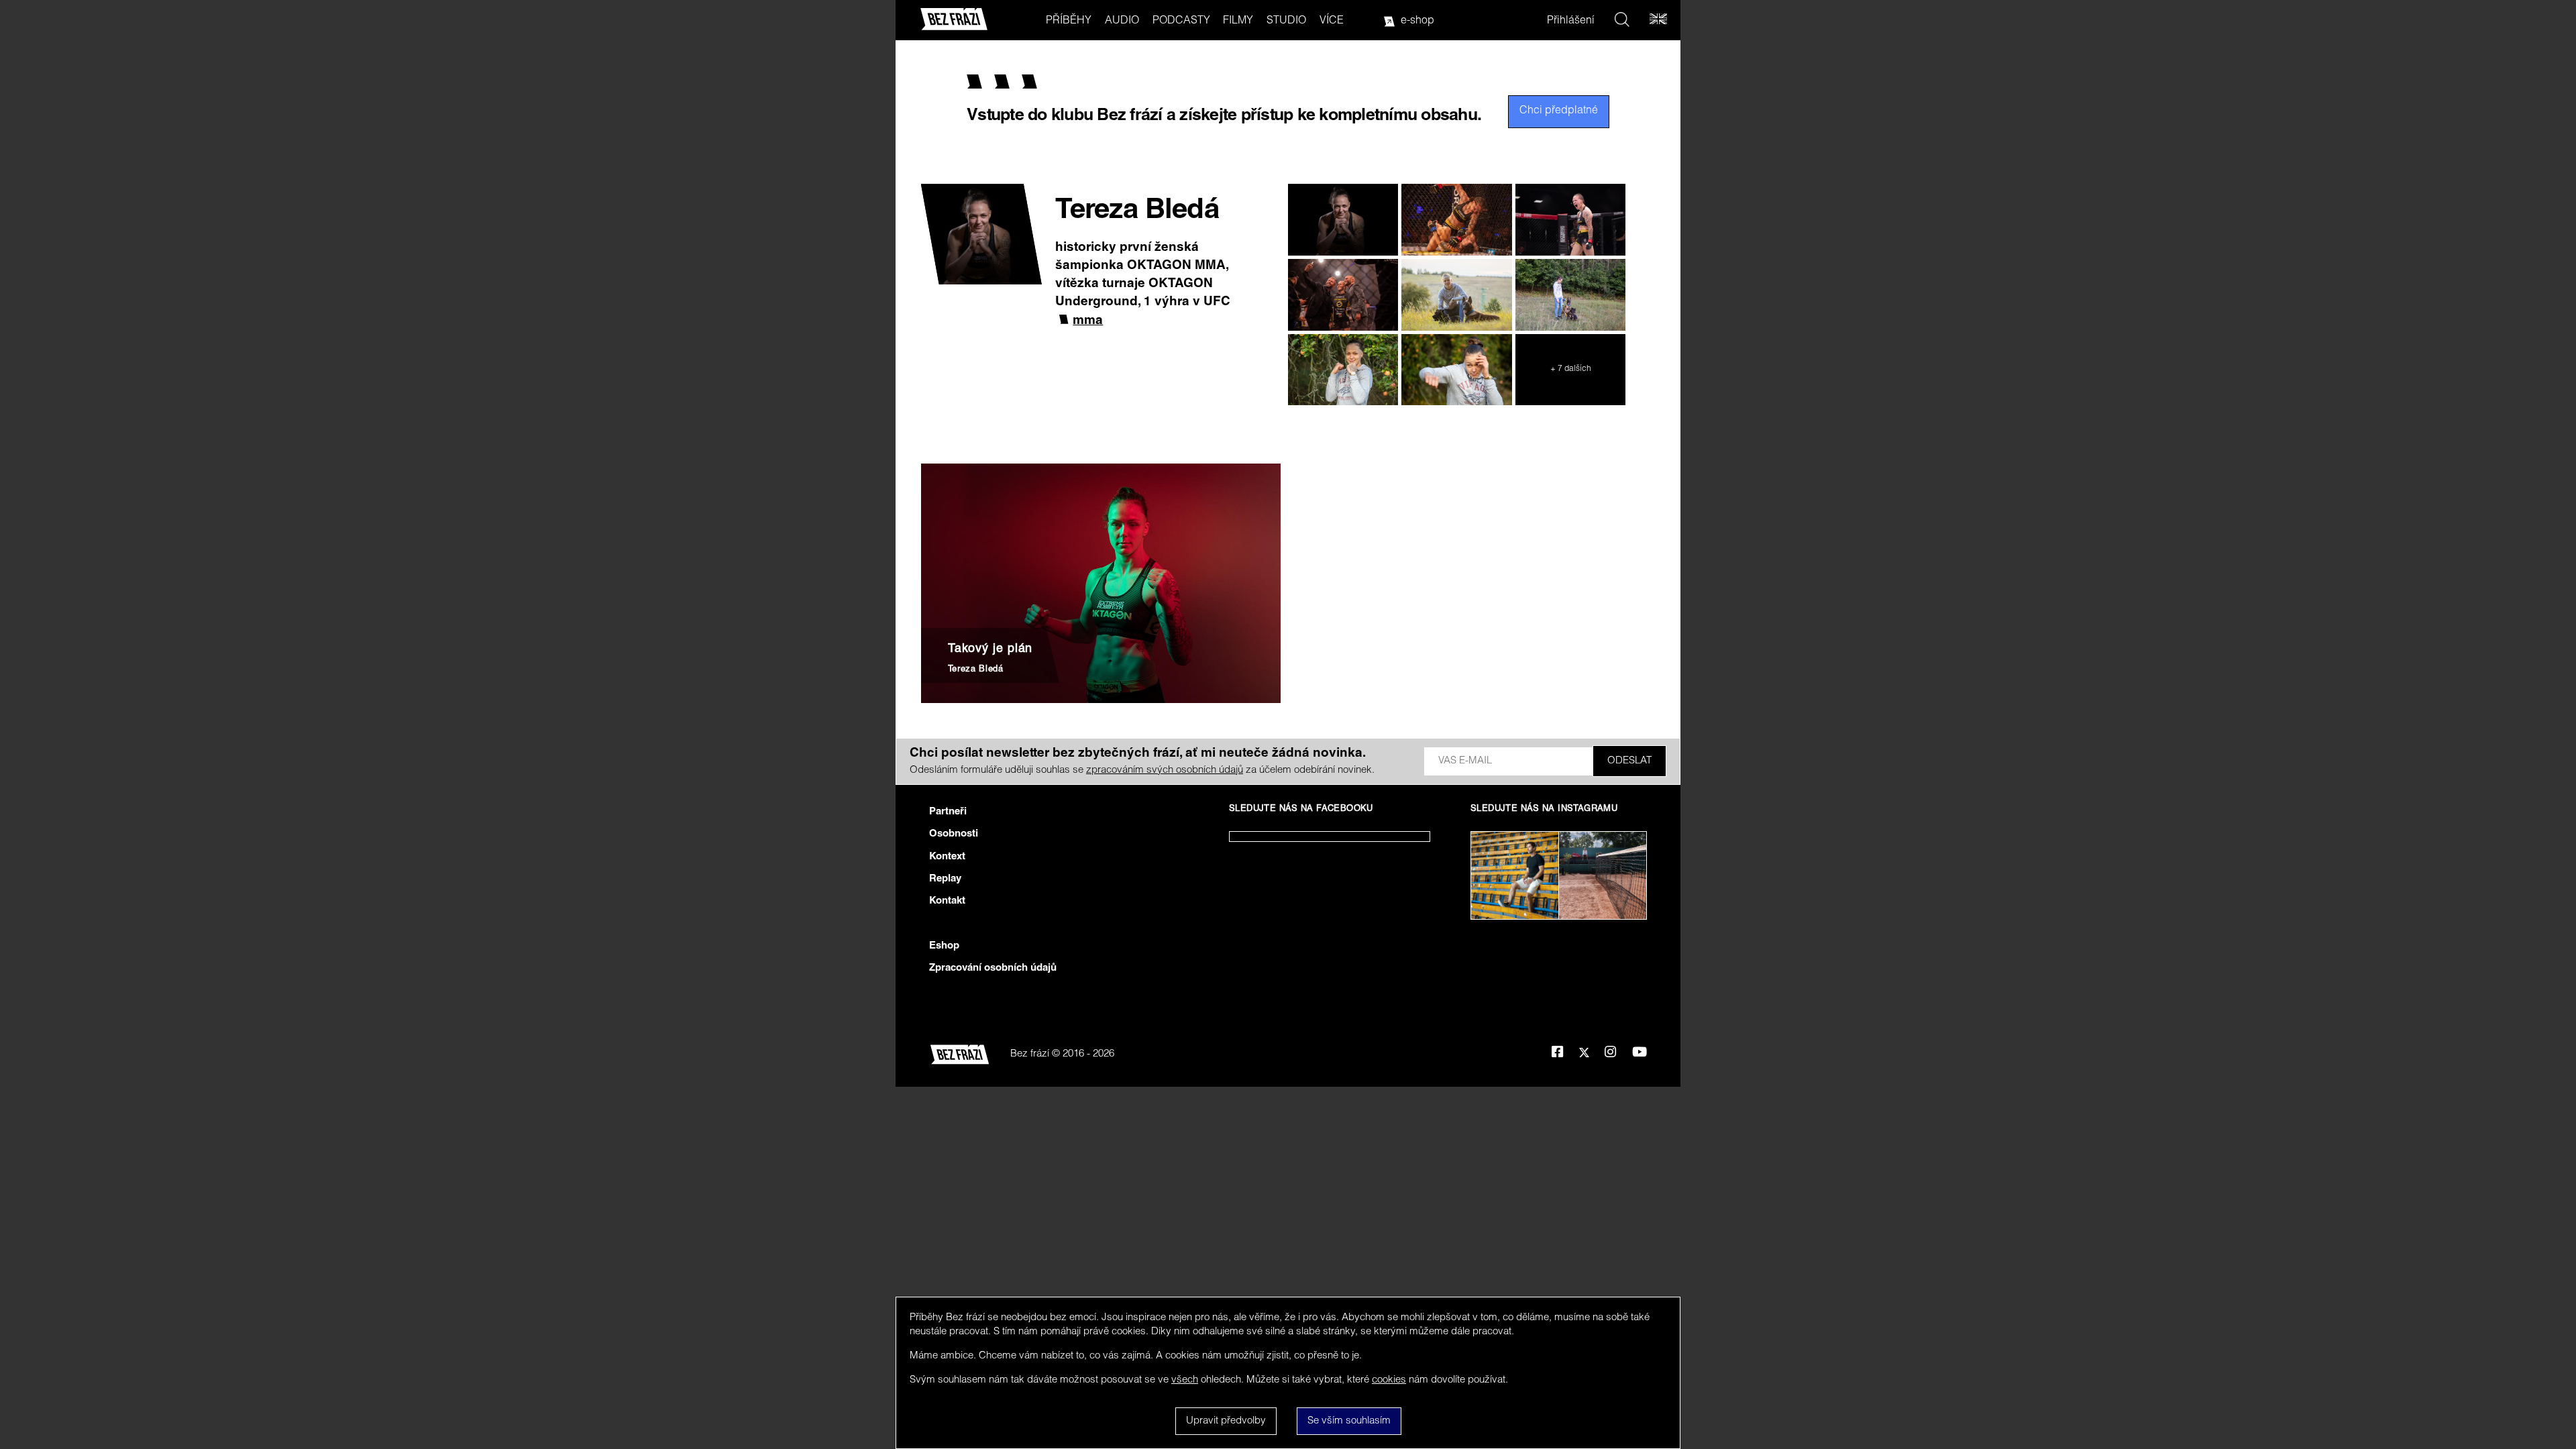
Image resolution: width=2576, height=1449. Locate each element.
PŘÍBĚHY (1069, 21)
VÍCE (1332, 21)
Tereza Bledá (976, 670)
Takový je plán (990, 649)
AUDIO (1122, 21)
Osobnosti (954, 834)
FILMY (1238, 21)
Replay (945, 879)
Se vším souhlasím (1349, 1421)
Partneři (948, 812)
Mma (1088, 321)
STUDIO (1286, 21)
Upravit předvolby (1226, 1421)
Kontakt (947, 901)
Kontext (947, 857)
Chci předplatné (1559, 111)
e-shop (1417, 21)
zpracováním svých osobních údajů (1165, 770)
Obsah (1149, 1054)
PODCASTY (1181, 21)
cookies (1389, 1380)
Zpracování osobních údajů (993, 968)
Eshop (944, 946)
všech (1185, 1380)
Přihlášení (1571, 21)
